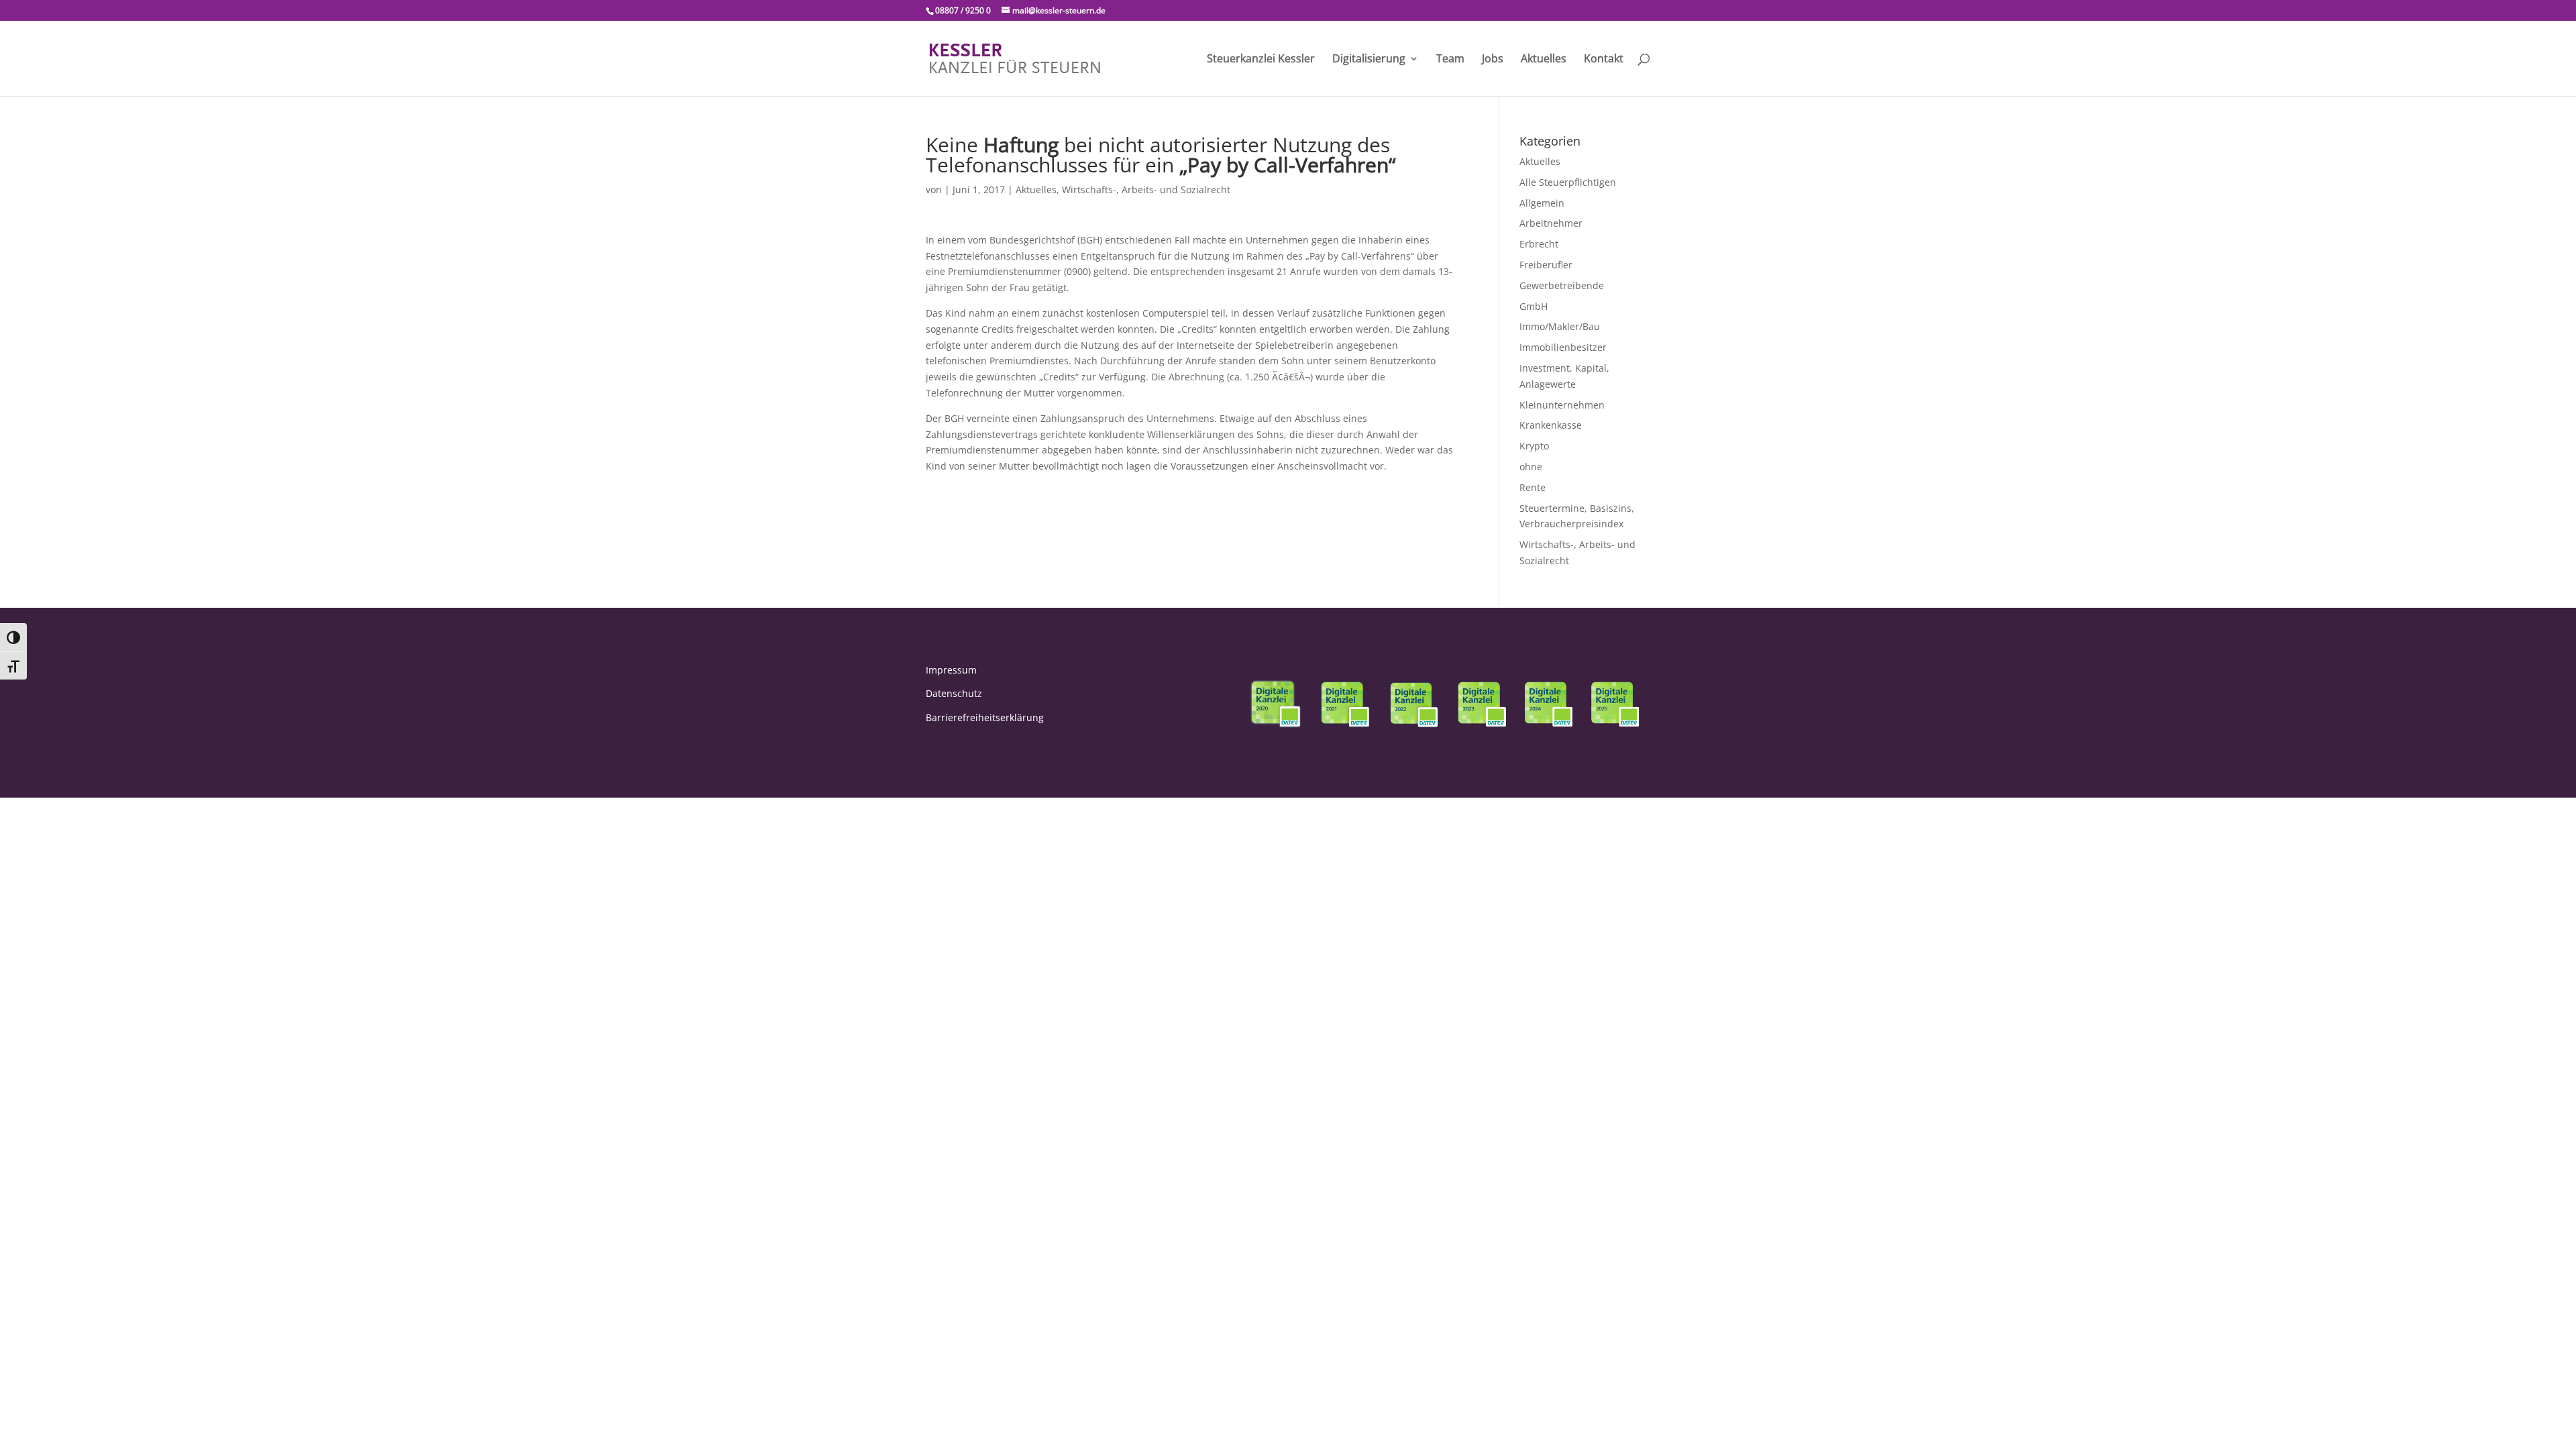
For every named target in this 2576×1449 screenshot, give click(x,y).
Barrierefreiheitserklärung (985, 717)
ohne (1531, 467)
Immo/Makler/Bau (1560, 326)
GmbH (1534, 306)
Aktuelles (1544, 60)
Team (1450, 60)
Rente (1533, 487)
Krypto (1534, 446)
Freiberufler (1546, 265)
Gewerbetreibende (1562, 285)
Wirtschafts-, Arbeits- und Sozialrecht (1146, 190)
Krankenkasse (1551, 425)
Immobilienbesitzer (1563, 347)
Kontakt (1604, 60)
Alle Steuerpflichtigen (1568, 182)
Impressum (951, 670)
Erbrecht (1539, 244)
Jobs (1493, 60)
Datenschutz (954, 693)
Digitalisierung (1369, 60)
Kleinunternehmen (1562, 405)
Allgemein (1542, 203)
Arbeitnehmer (1551, 223)
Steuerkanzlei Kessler (1261, 60)
